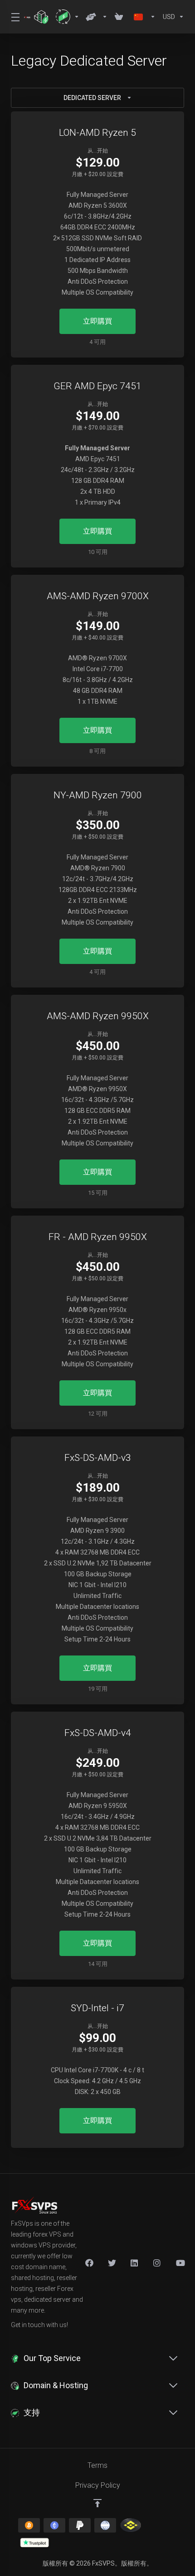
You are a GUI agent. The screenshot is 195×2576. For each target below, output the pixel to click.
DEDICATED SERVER (92, 98)
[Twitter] (112, 2263)
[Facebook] (89, 2263)
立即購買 (97, 321)
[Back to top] (97, 2503)
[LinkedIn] (135, 2263)
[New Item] (157, 2263)
